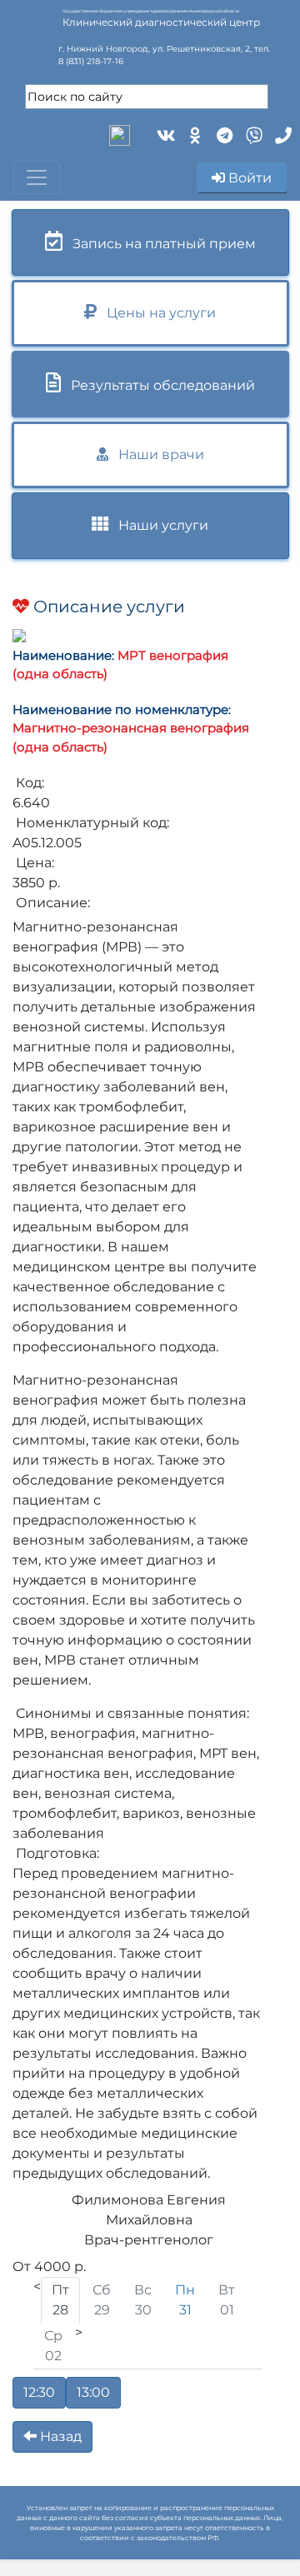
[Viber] (252, 134)
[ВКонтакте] (165, 134)
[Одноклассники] (194, 134)
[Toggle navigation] (37, 177)
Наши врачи (156, 454)
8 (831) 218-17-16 (91, 61)
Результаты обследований (158, 385)
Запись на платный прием (159, 244)
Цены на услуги (156, 313)
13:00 (93, 2392)
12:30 (39, 2392)
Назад (59, 2436)
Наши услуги (158, 525)
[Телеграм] (223, 134)
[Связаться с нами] (281, 134)
